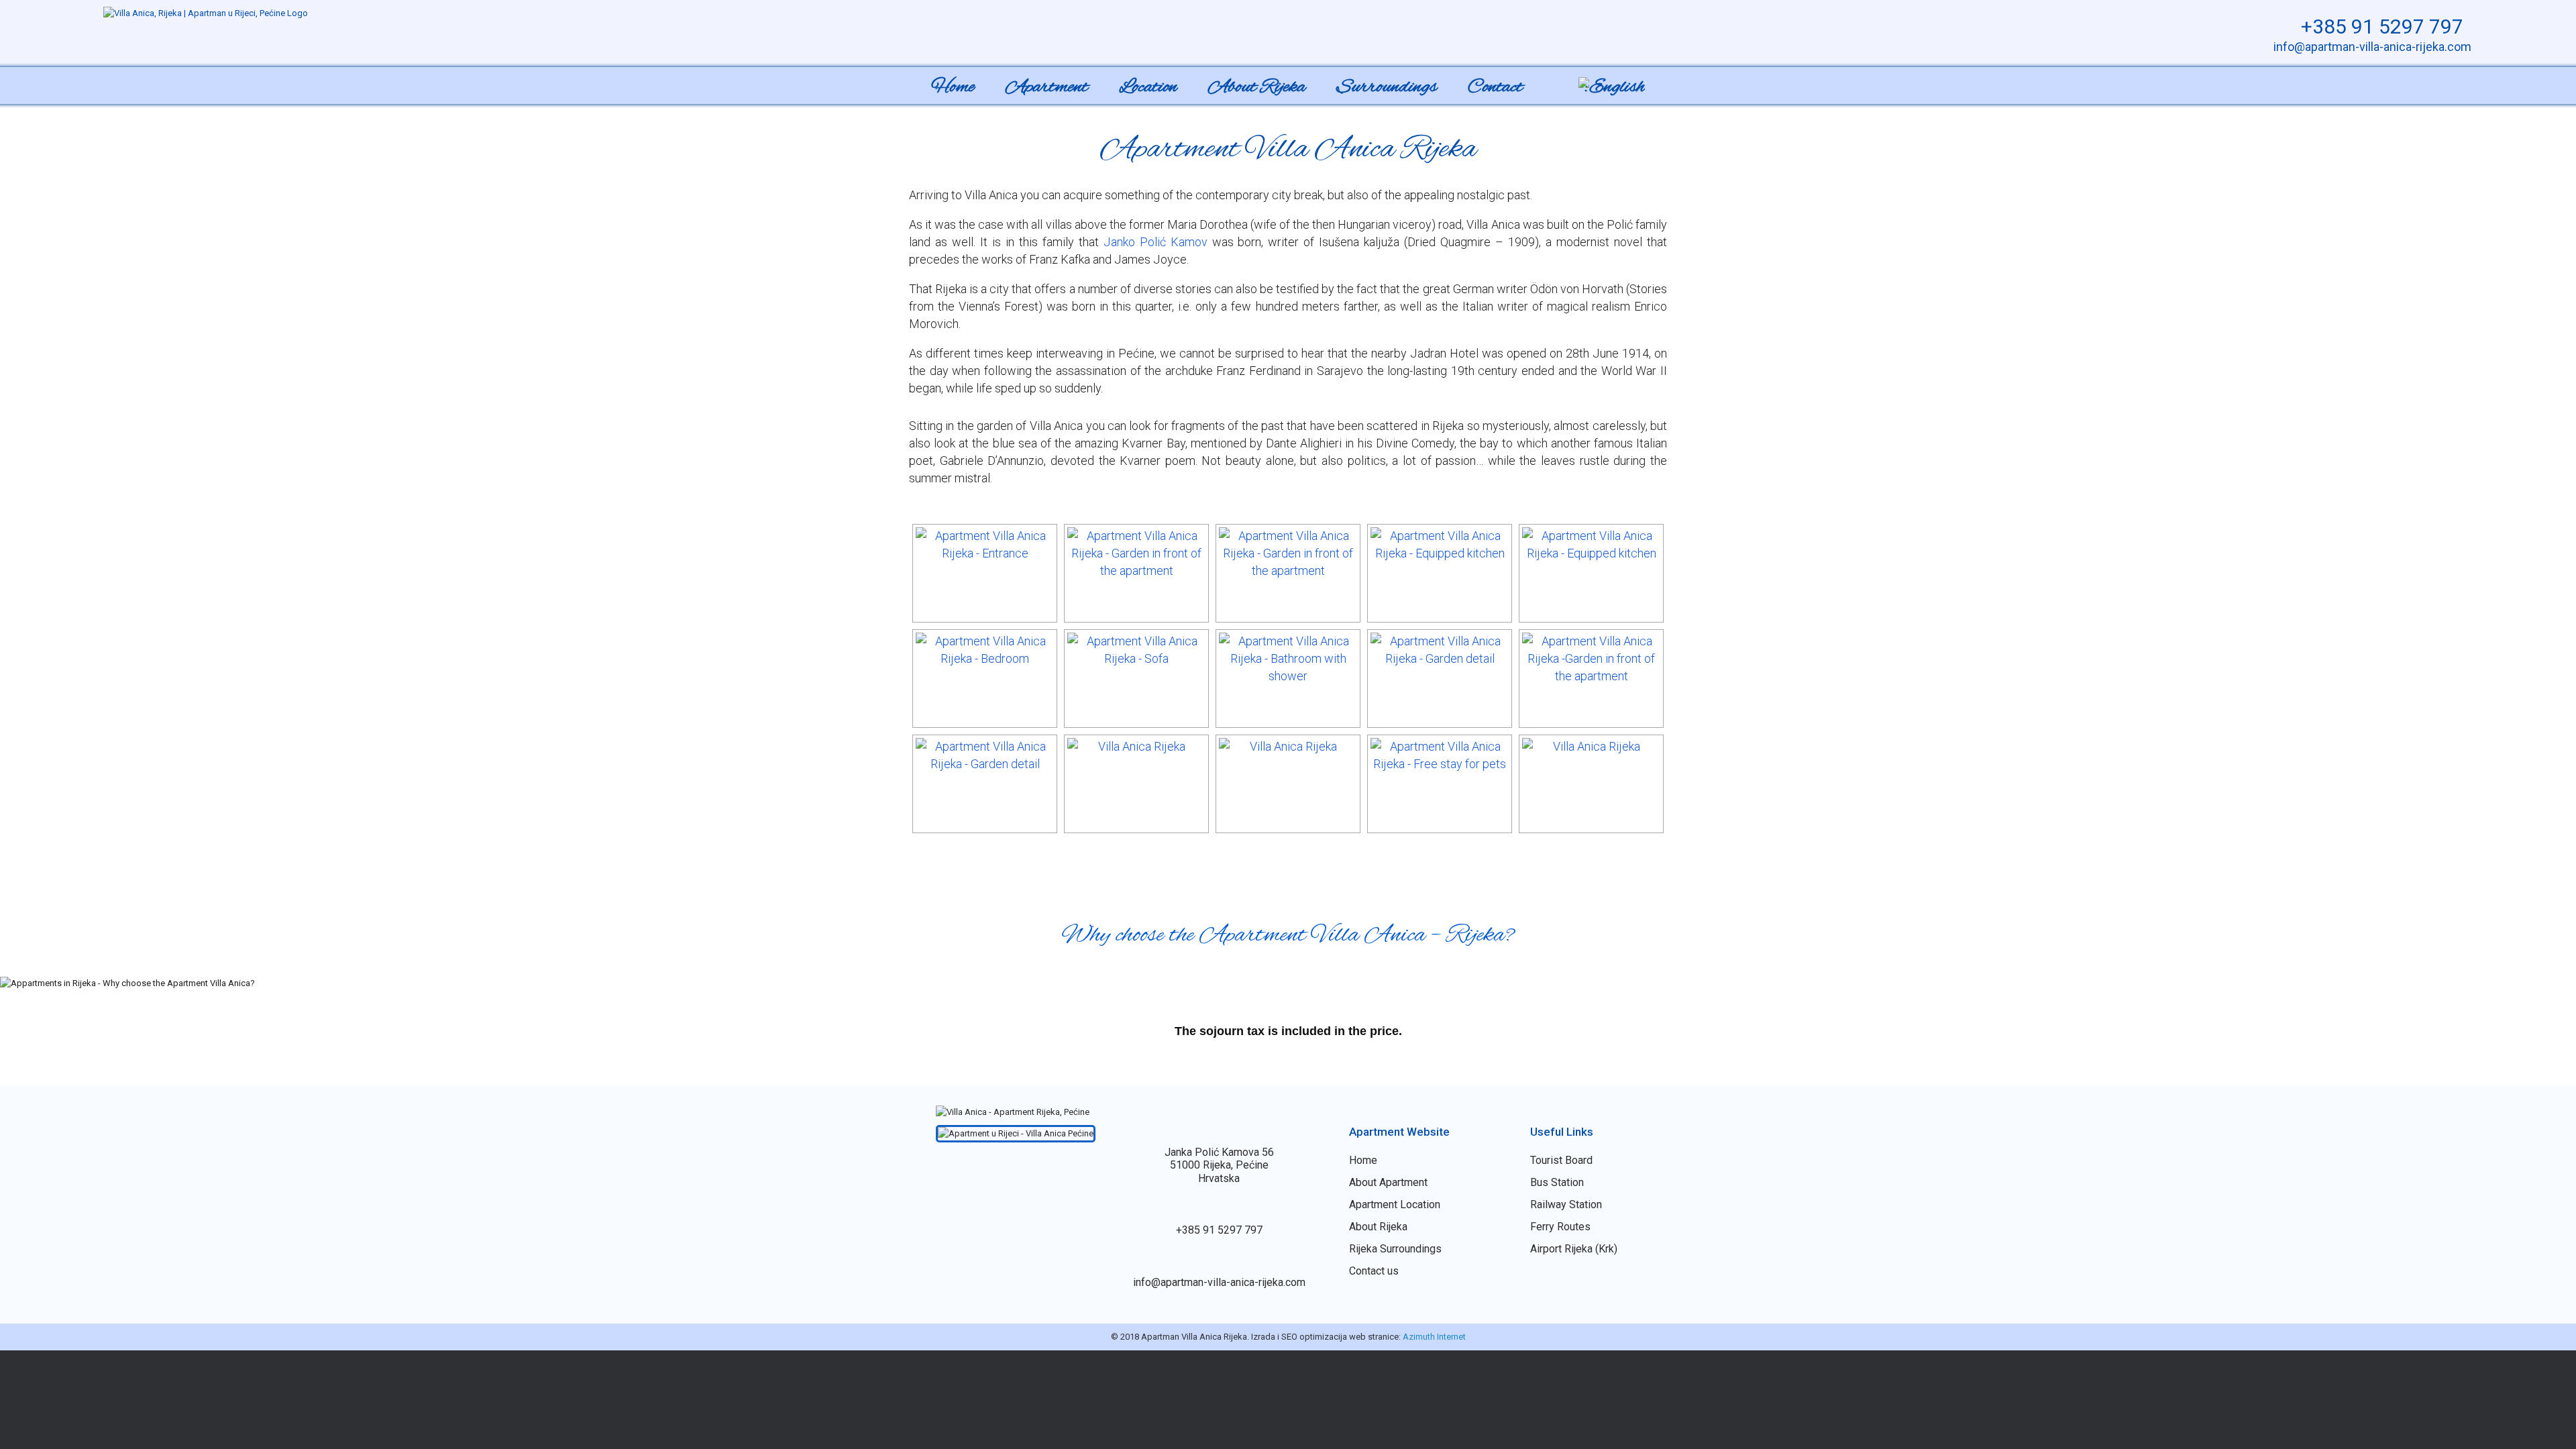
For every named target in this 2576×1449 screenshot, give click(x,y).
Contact (1495, 87)
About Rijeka (1257, 87)
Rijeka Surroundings (1395, 1249)
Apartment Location (1395, 1204)
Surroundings (1387, 87)
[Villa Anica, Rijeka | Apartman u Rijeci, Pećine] (206, 13)
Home (953, 87)
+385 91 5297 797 (2380, 26)
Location (1148, 87)
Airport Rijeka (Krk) (1574, 1249)
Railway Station (1566, 1204)
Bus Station (1557, 1182)
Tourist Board (1561, 1160)
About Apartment (1388, 1182)
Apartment (1047, 87)
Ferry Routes (1560, 1227)
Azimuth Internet (1434, 1337)
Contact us (1374, 1271)
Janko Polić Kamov (1156, 242)
